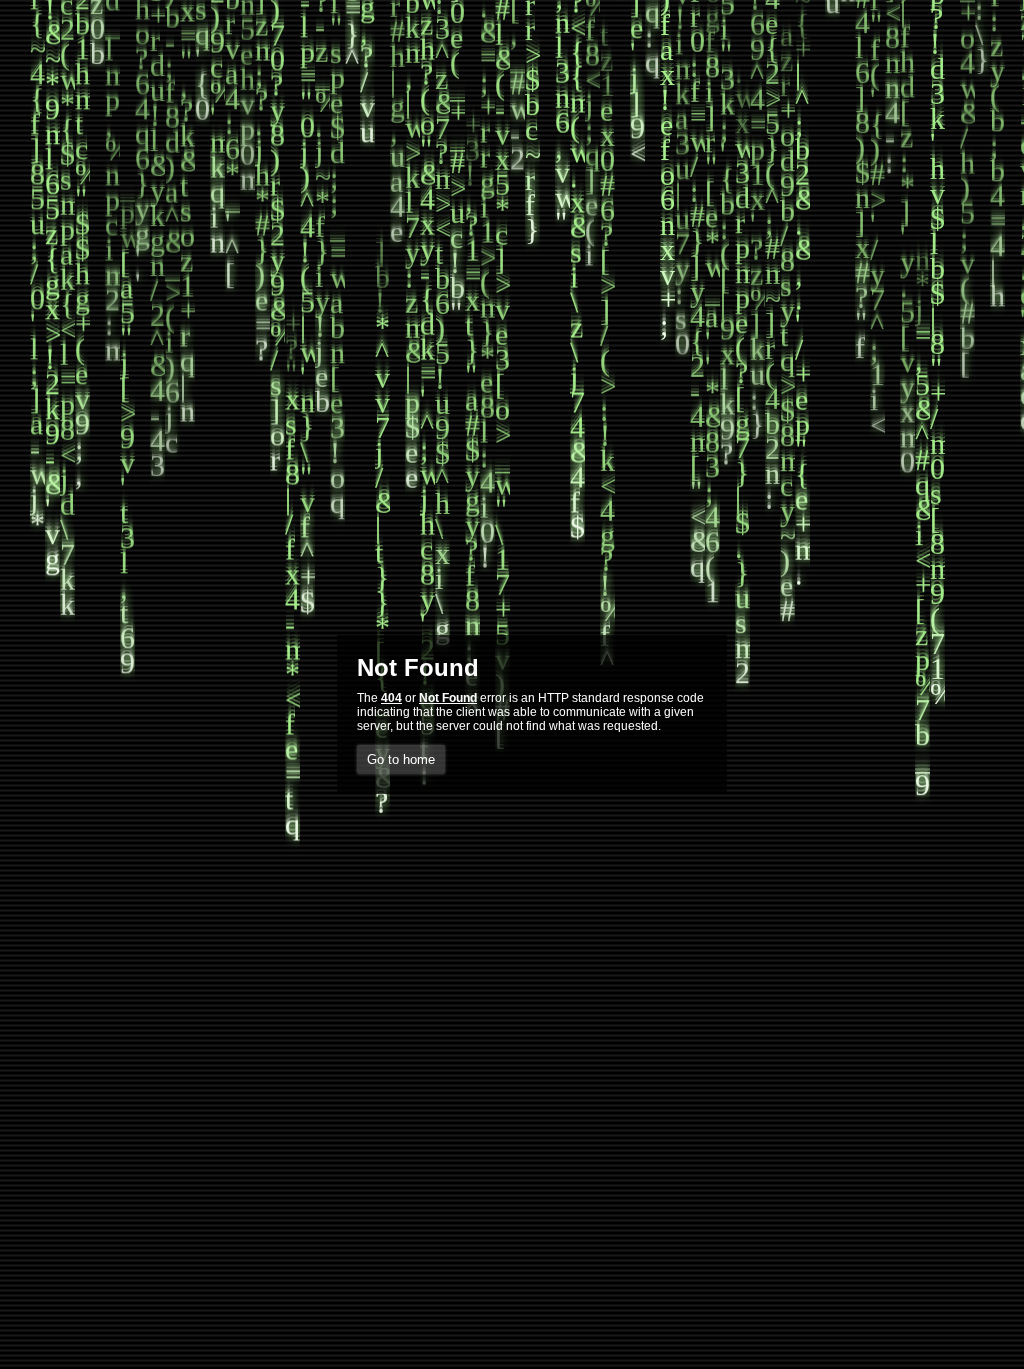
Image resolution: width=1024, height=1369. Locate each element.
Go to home (401, 759)
